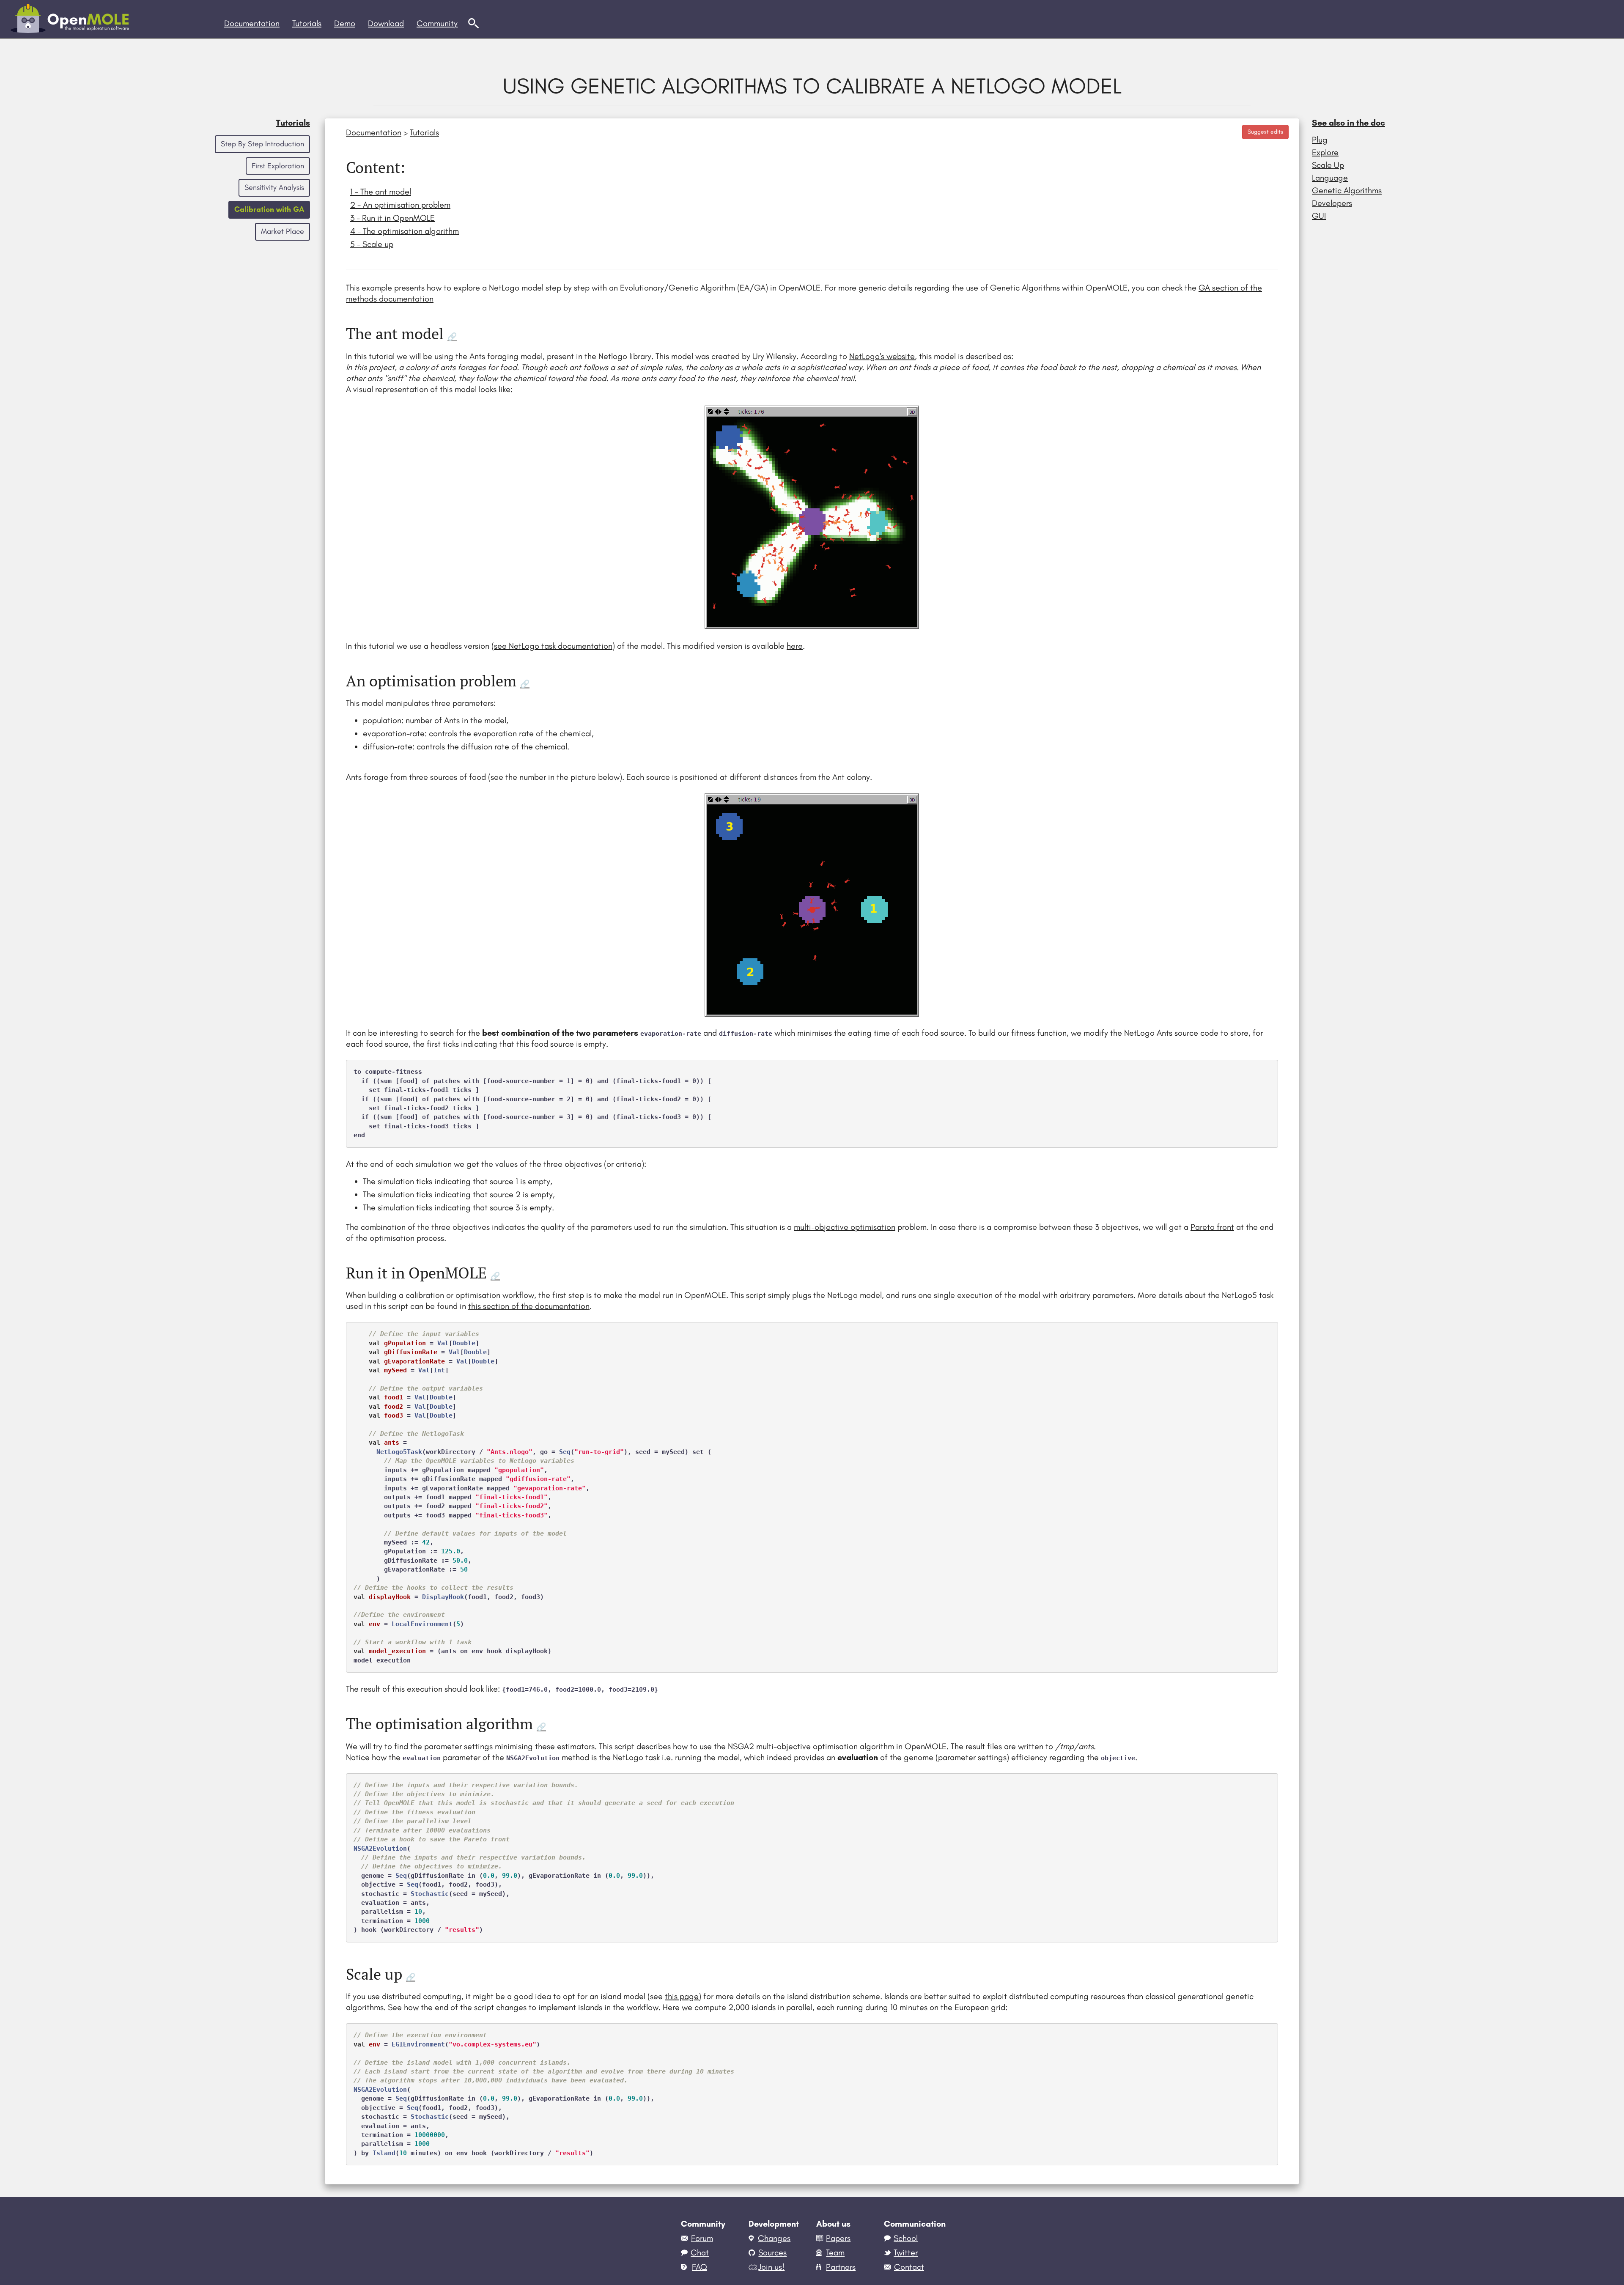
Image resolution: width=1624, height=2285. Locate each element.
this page (682, 1996)
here (795, 646)
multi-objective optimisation (845, 1227)
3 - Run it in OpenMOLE (392, 218)
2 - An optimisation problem (400, 205)
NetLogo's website (882, 356)
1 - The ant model (381, 192)
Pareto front (1212, 1227)
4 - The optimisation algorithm (405, 231)
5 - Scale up (372, 244)
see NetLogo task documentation (553, 646)
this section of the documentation (529, 1306)
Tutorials (293, 123)
